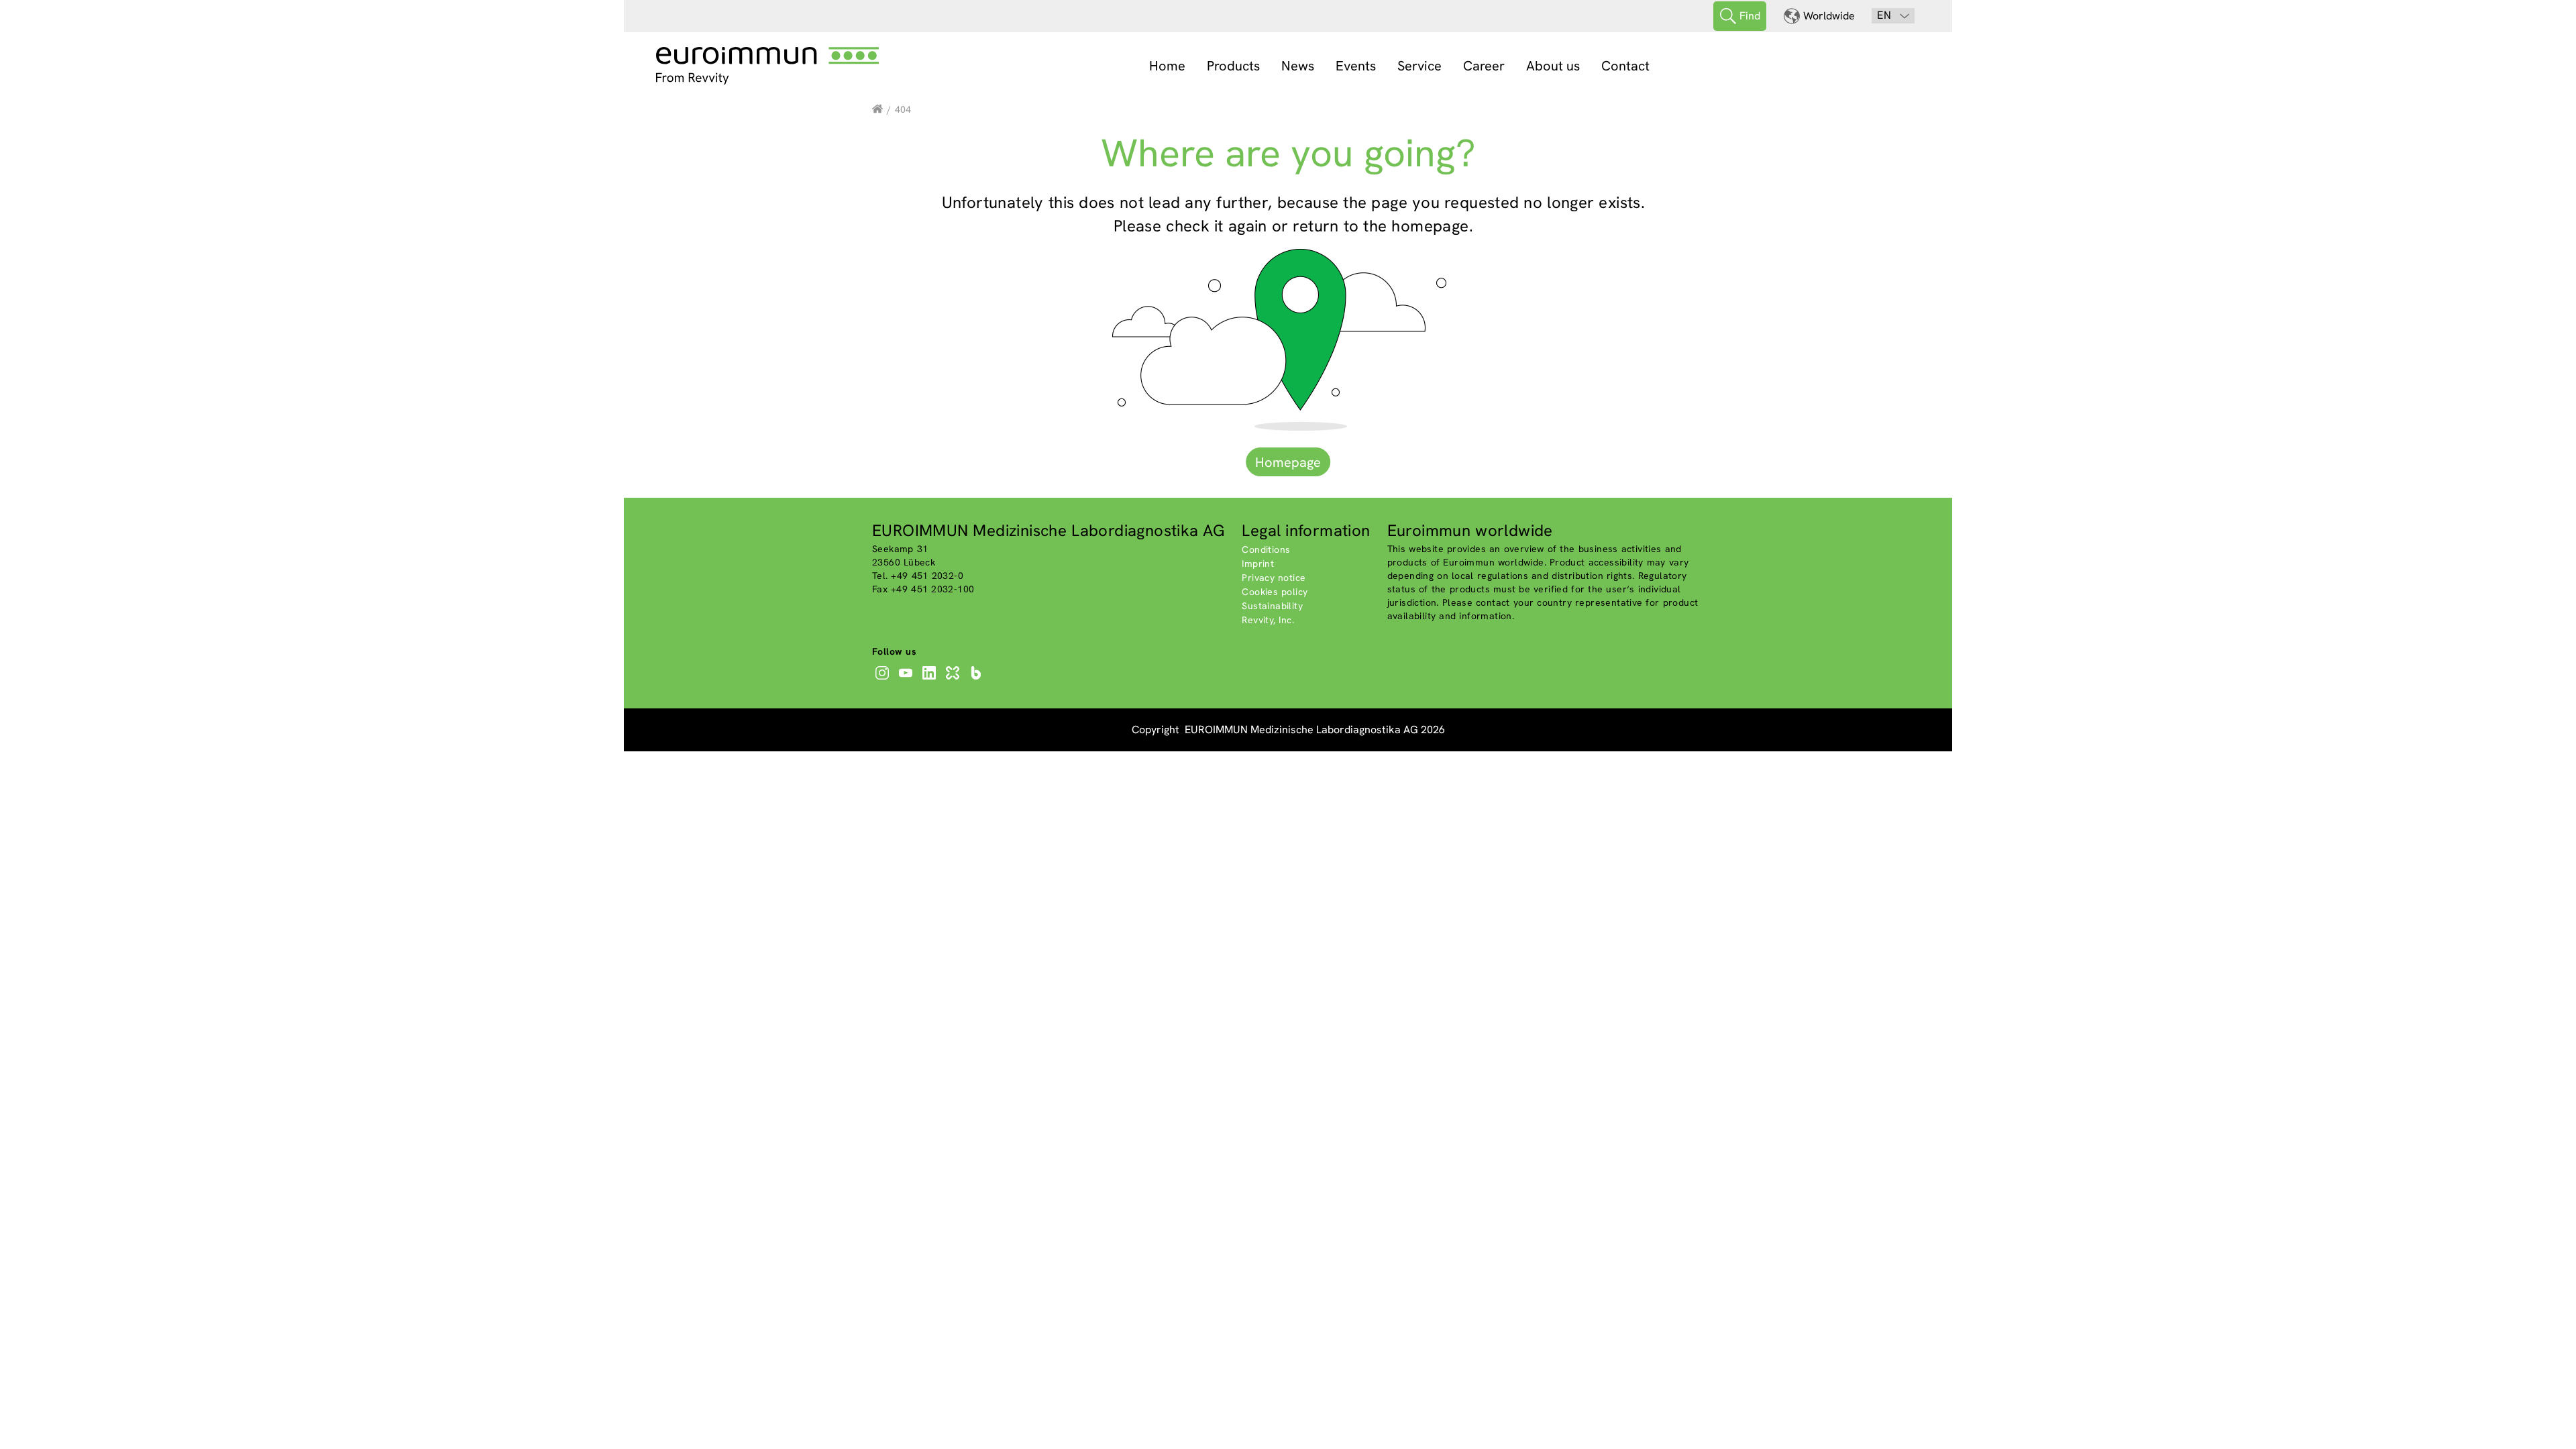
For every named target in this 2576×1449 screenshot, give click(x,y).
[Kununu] (954, 680)
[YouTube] (907, 680)
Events (1356, 66)
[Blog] (978, 680)
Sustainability (1272, 606)
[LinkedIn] (931, 680)
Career (1484, 66)
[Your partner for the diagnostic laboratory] (877, 109)
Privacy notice (1274, 578)
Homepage (1288, 462)
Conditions (1266, 549)
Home (1167, 66)
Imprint (1258, 563)
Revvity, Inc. (1268, 620)
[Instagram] (884, 680)
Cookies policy (1275, 592)
